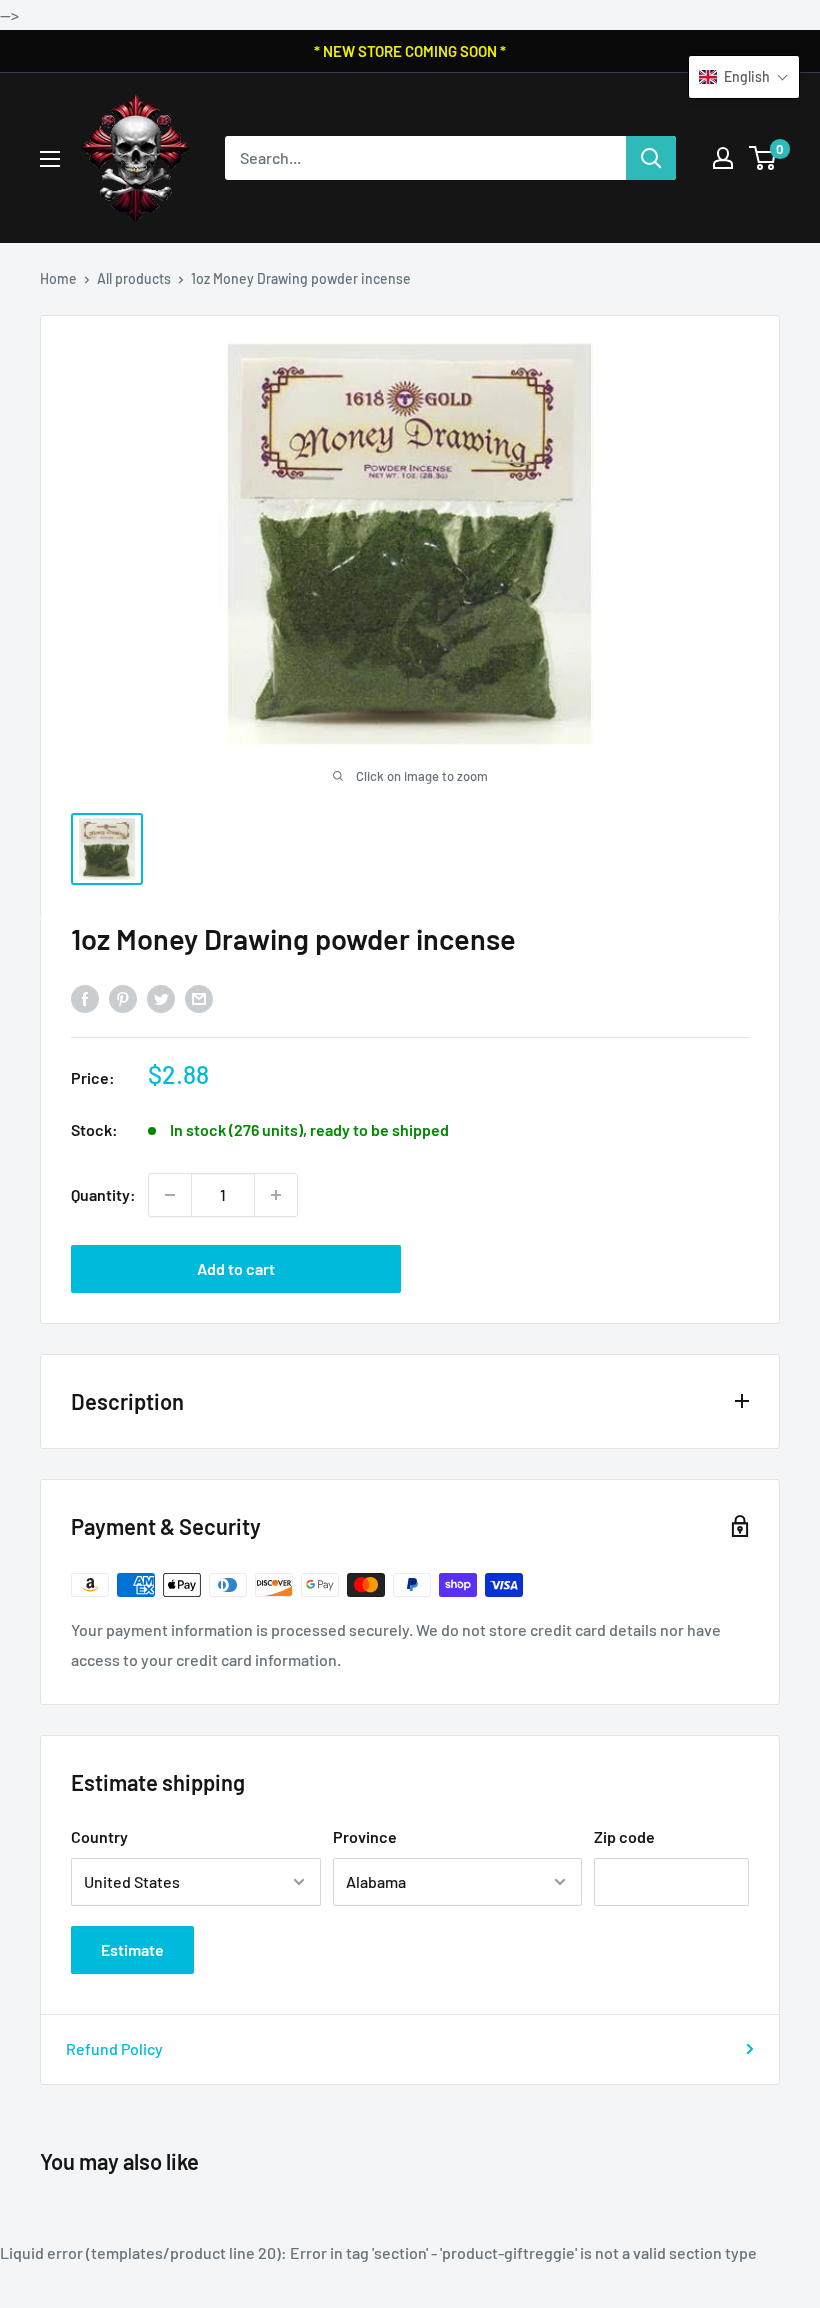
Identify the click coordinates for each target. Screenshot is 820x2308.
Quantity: (103, 1194)
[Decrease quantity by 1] (170, 1195)
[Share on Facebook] (85, 997)
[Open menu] (50, 159)
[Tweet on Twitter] (161, 997)
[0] (763, 158)
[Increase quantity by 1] (276, 1195)
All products (134, 278)
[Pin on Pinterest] (123, 997)
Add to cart (236, 1268)
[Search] (651, 158)
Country (99, 1836)
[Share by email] (199, 997)
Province (365, 1836)
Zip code (624, 1836)
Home (58, 278)
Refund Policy (114, 2048)
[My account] (723, 158)
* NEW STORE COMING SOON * (410, 51)
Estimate (132, 1949)
